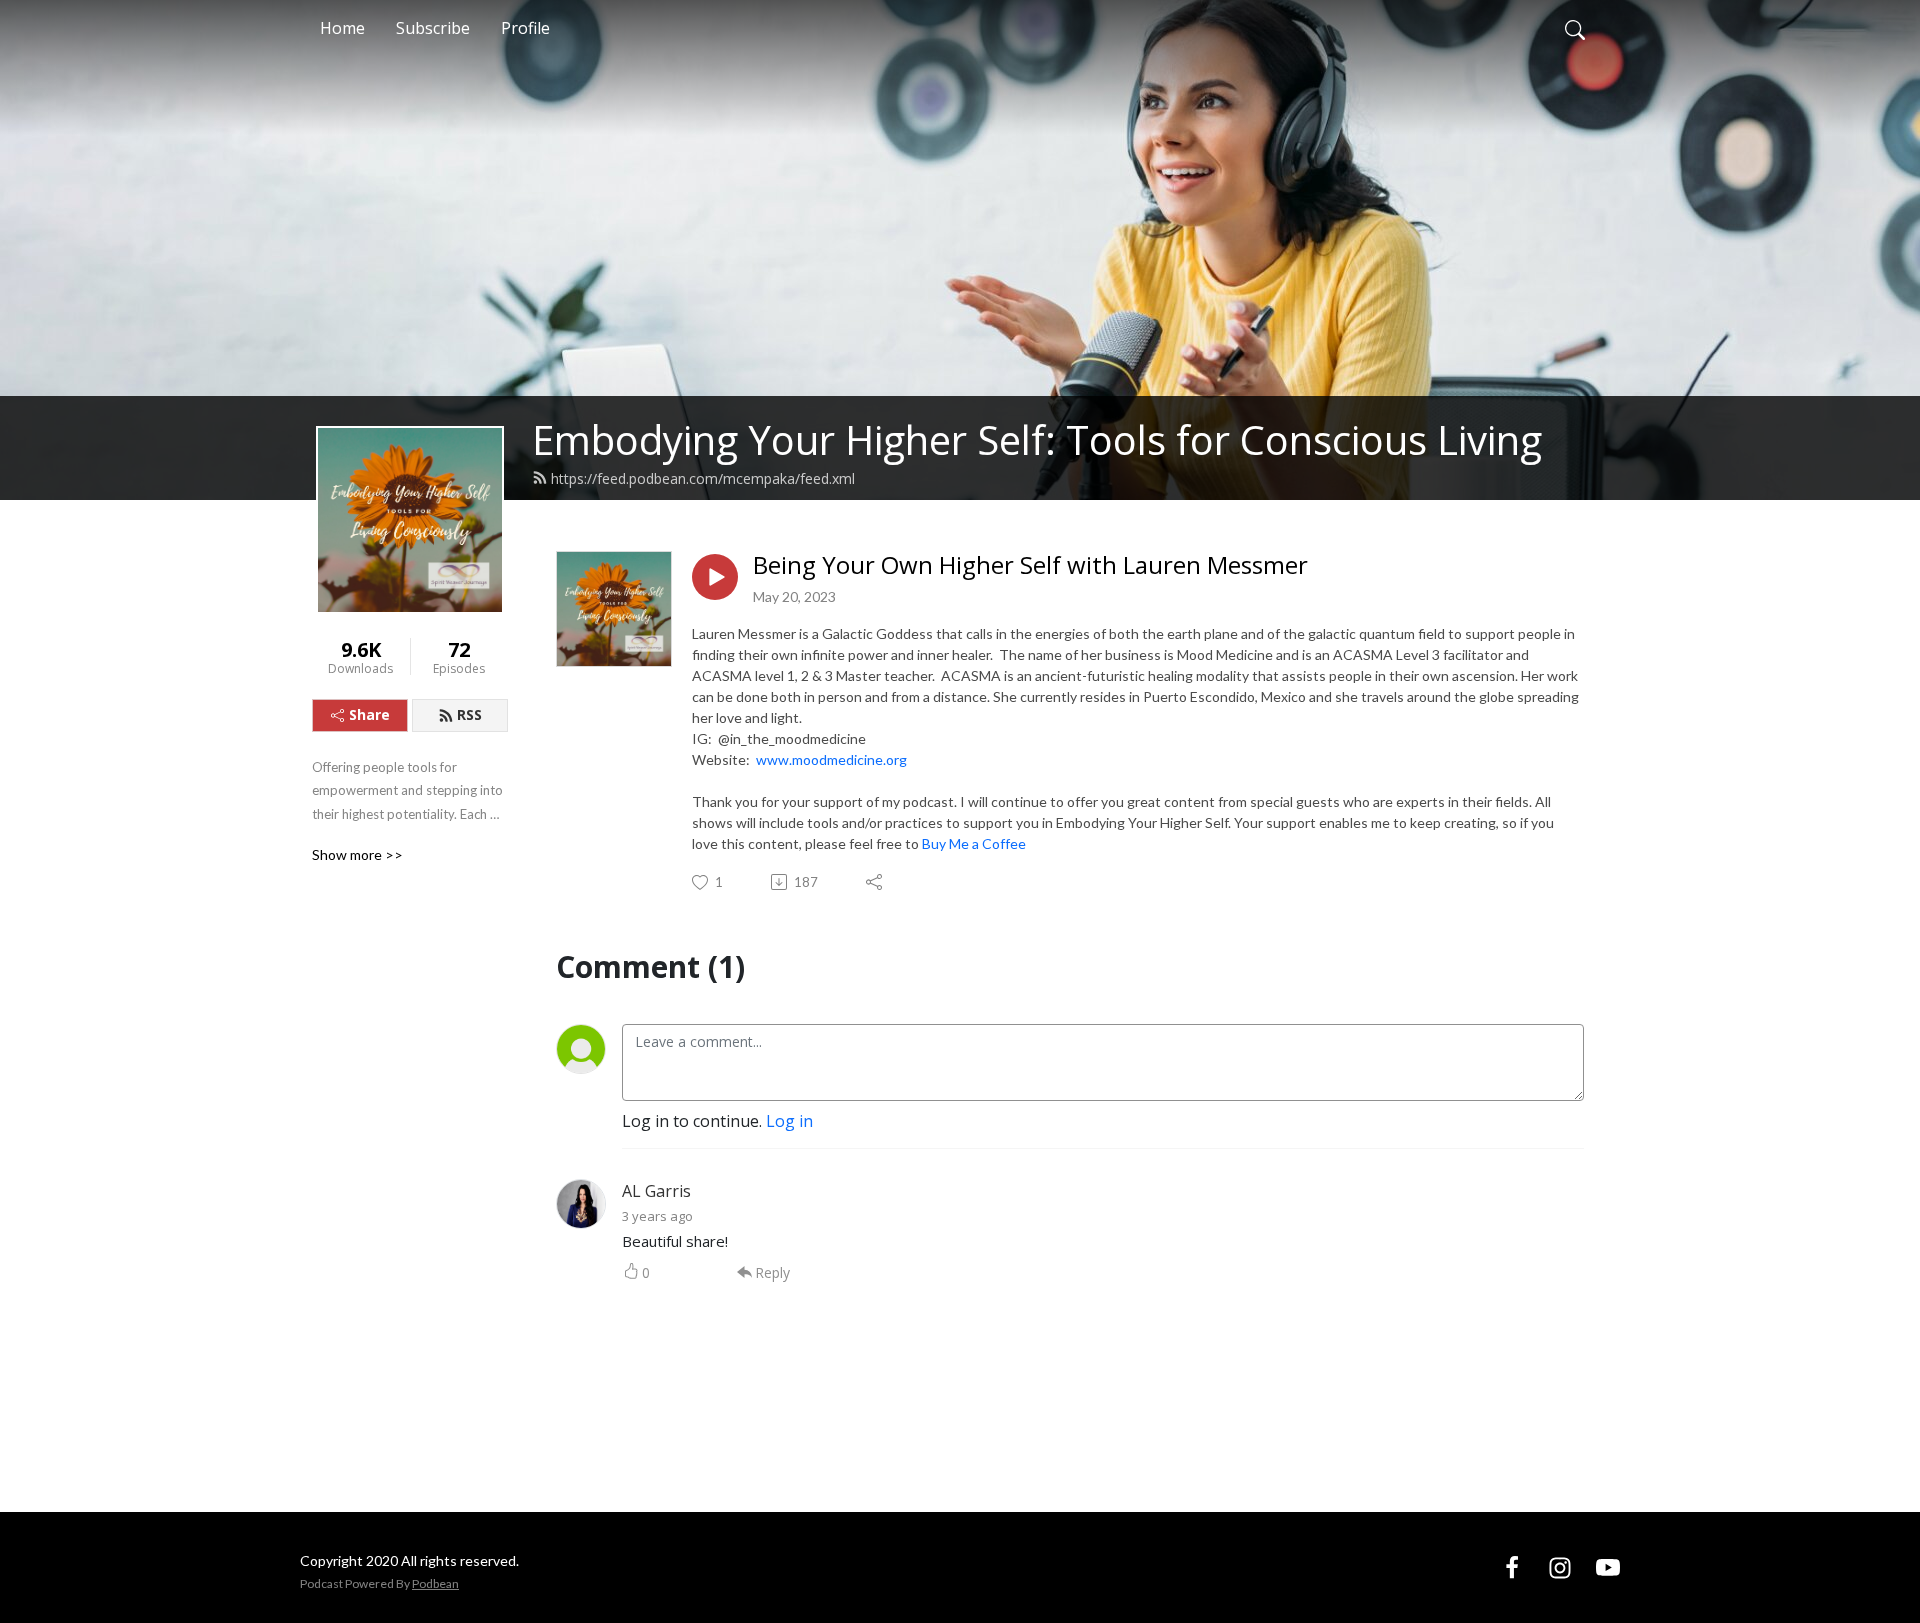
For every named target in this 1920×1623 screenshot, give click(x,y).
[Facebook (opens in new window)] (1512, 1567)
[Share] (875, 882)
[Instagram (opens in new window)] (1560, 1567)
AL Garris (656, 1191)
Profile (525, 28)
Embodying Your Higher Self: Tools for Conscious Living (1037, 439)
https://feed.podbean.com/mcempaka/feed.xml (703, 478)
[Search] (1575, 28)
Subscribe (433, 28)
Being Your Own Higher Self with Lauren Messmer (1030, 565)
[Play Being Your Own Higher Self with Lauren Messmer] (715, 577)
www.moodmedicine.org (831, 759)
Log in (789, 1121)
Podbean (435, 1583)
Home (342, 28)
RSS (469, 714)
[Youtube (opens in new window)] (1608, 1567)
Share (369, 714)
